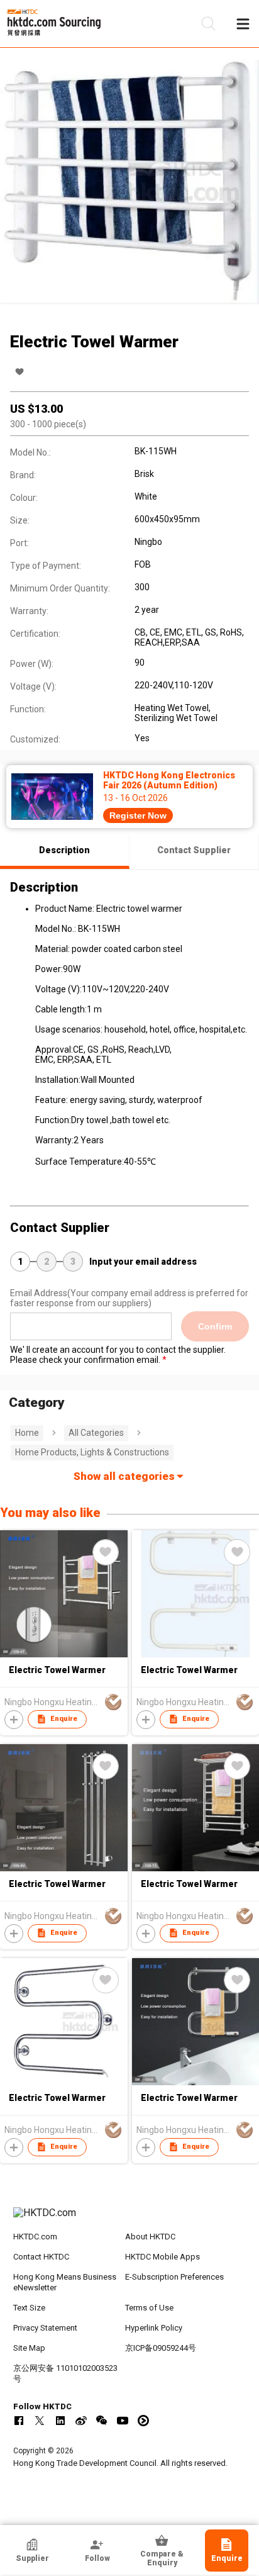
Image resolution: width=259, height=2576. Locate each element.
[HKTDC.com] (130, 2219)
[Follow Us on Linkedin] (60, 2421)
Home (27, 1433)
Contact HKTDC (41, 2257)
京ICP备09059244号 (161, 2348)
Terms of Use (149, 2308)
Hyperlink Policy (154, 2328)
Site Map (29, 2348)
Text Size (29, 2308)
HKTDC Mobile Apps (163, 2257)
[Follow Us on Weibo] (81, 2421)
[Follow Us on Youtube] (123, 2421)
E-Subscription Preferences (174, 2277)
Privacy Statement (45, 2328)
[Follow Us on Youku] (143, 2421)
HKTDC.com (35, 2237)
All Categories (96, 1433)
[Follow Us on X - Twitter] (40, 2421)
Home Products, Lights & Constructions (92, 1452)
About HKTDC (150, 2237)
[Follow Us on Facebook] (19, 2421)
